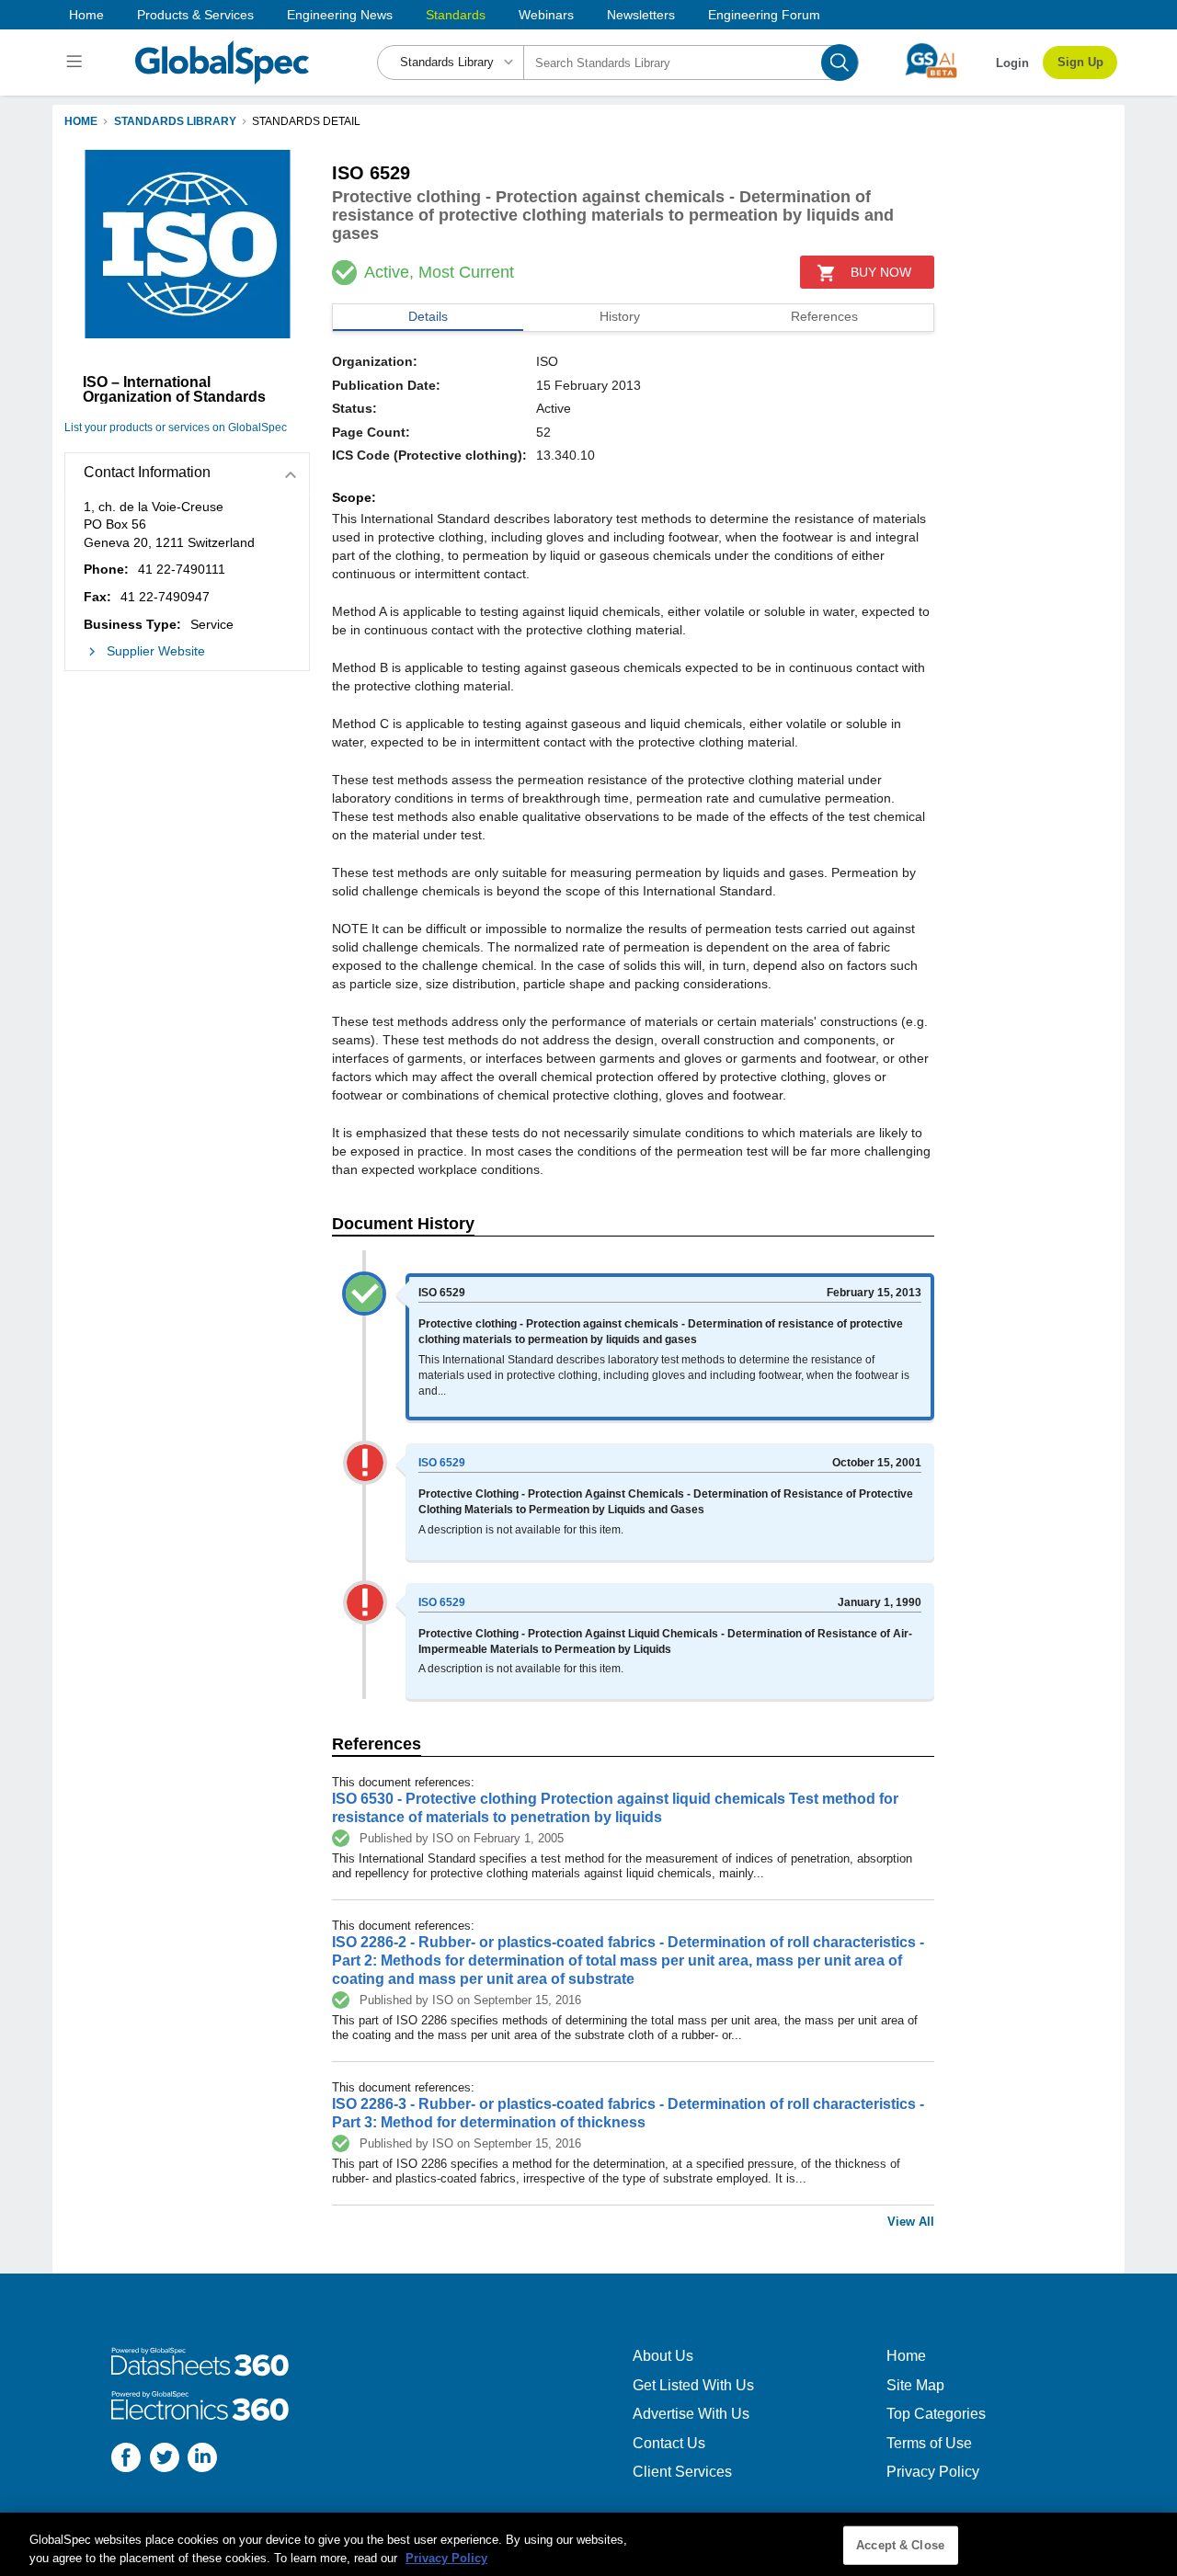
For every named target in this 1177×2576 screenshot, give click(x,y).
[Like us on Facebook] (126, 2460)
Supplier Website (156, 651)
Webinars (546, 15)
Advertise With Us (691, 2414)
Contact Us (669, 2443)
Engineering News (340, 15)
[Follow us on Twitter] (165, 2460)
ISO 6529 (442, 1463)
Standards (456, 15)
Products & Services (195, 15)
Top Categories (936, 2414)
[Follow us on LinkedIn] (202, 2460)
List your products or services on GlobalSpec (176, 427)
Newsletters (641, 15)
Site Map (915, 2385)
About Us (663, 2356)
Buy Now (881, 272)
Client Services (682, 2472)
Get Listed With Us (693, 2385)
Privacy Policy (933, 2472)
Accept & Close (900, 2545)
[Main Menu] (77, 63)
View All (911, 2222)
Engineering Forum (764, 15)
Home (86, 15)
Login (1012, 63)
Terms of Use (929, 2443)
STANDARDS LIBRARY (175, 121)
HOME (81, 121)
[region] (588, 2544)
